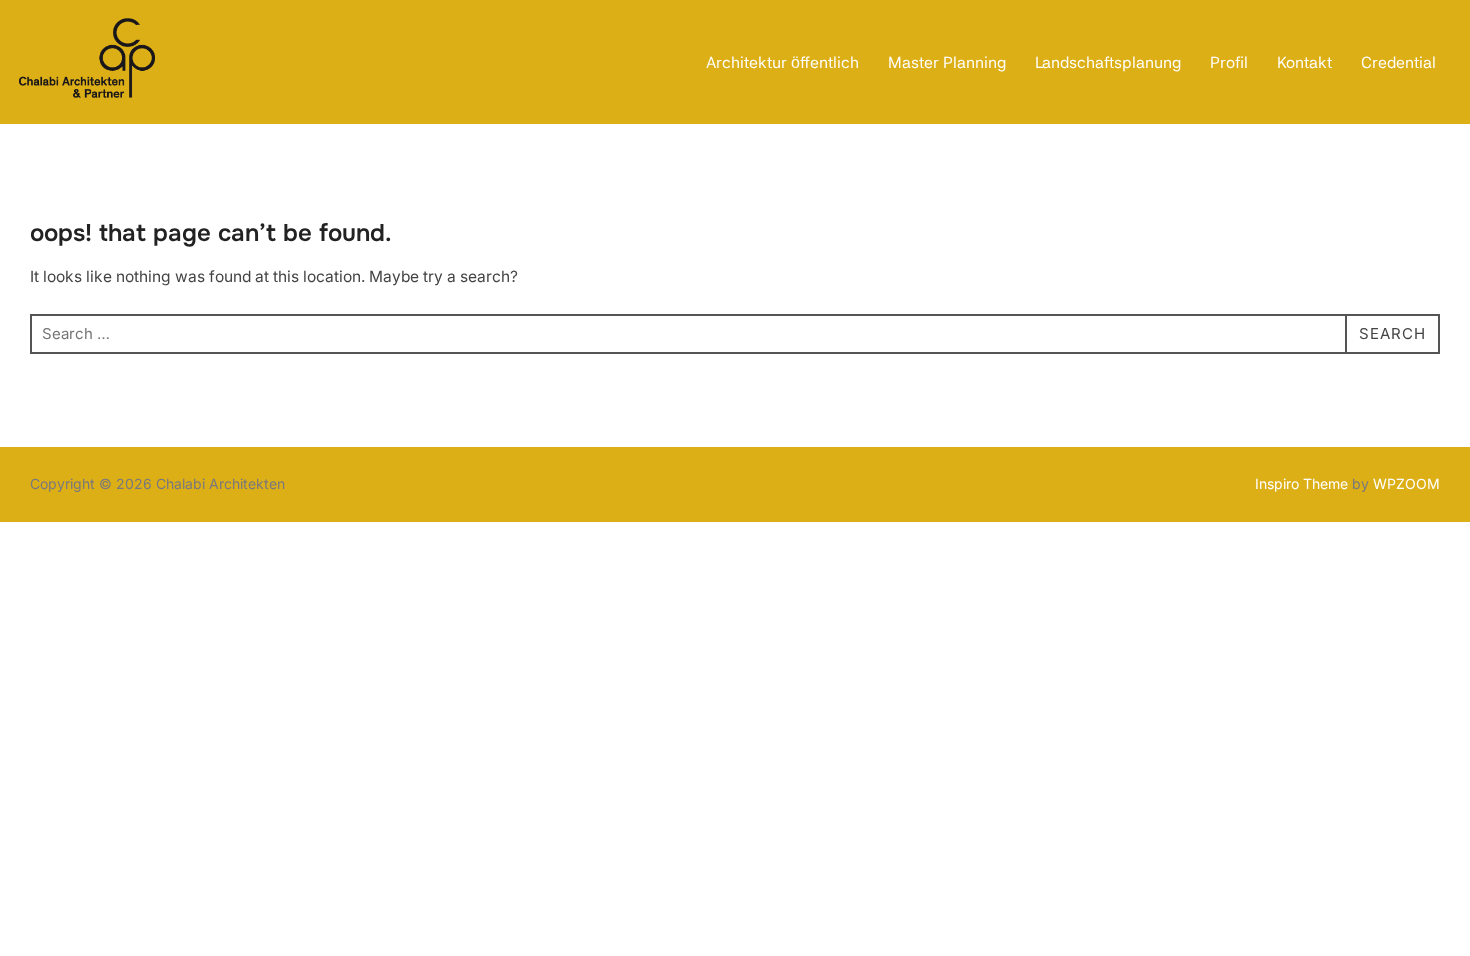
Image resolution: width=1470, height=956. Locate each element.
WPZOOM (1406, 483)
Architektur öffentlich (782, 62)
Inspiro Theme (1301, 483)
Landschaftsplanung (1108, 62)
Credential (1398, 62)
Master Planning (947, 62)
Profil (1229, 62)
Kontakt (1304, 62)
